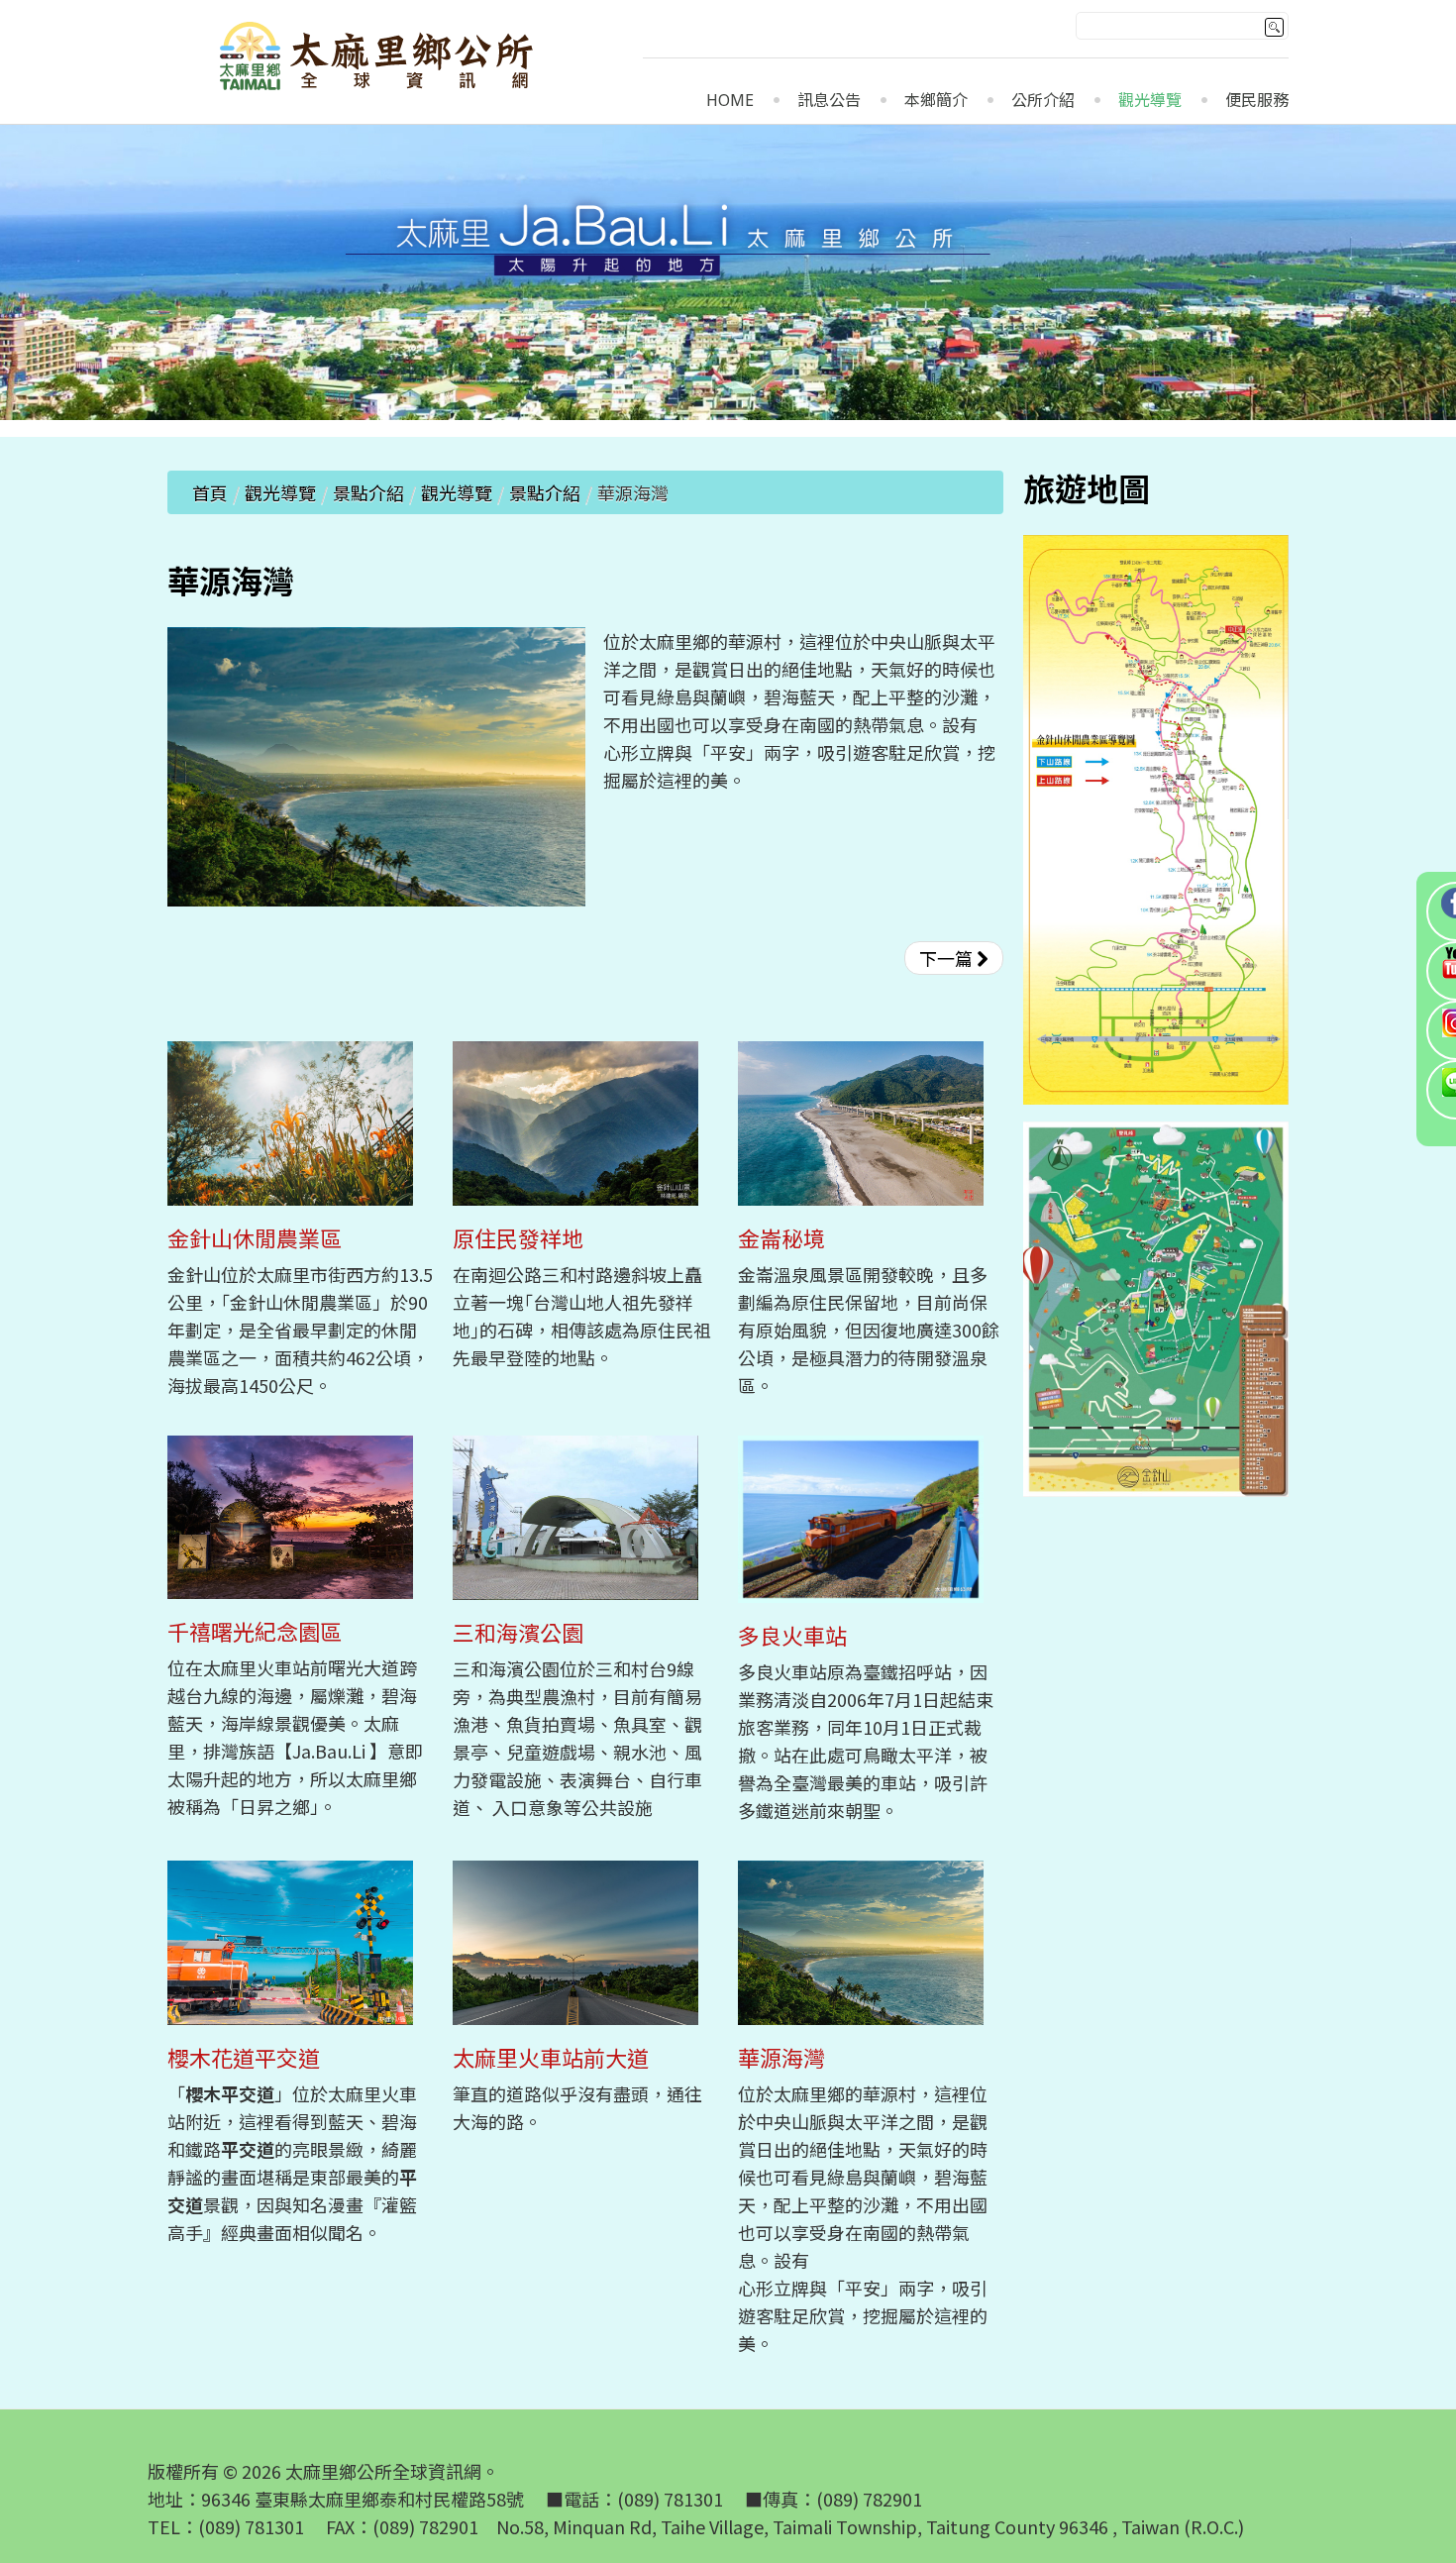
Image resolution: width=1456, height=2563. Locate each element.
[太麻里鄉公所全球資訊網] (378, 59)
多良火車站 (792, 1636)
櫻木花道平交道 (244, 2058)
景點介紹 (368, 492)
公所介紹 (1043, 101)
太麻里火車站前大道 (551, 2058)
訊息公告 (829, 101)
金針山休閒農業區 (255, 1238)
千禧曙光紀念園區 (255, 1632)
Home (730, 101)
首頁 (210, 492)
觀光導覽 (1150, 101)
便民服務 (1257, 101)
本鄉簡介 (936, 101)
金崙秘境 (781, 1238)
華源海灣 (781, 2058)
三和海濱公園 (518, 1633)
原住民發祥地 (518, 1238)
